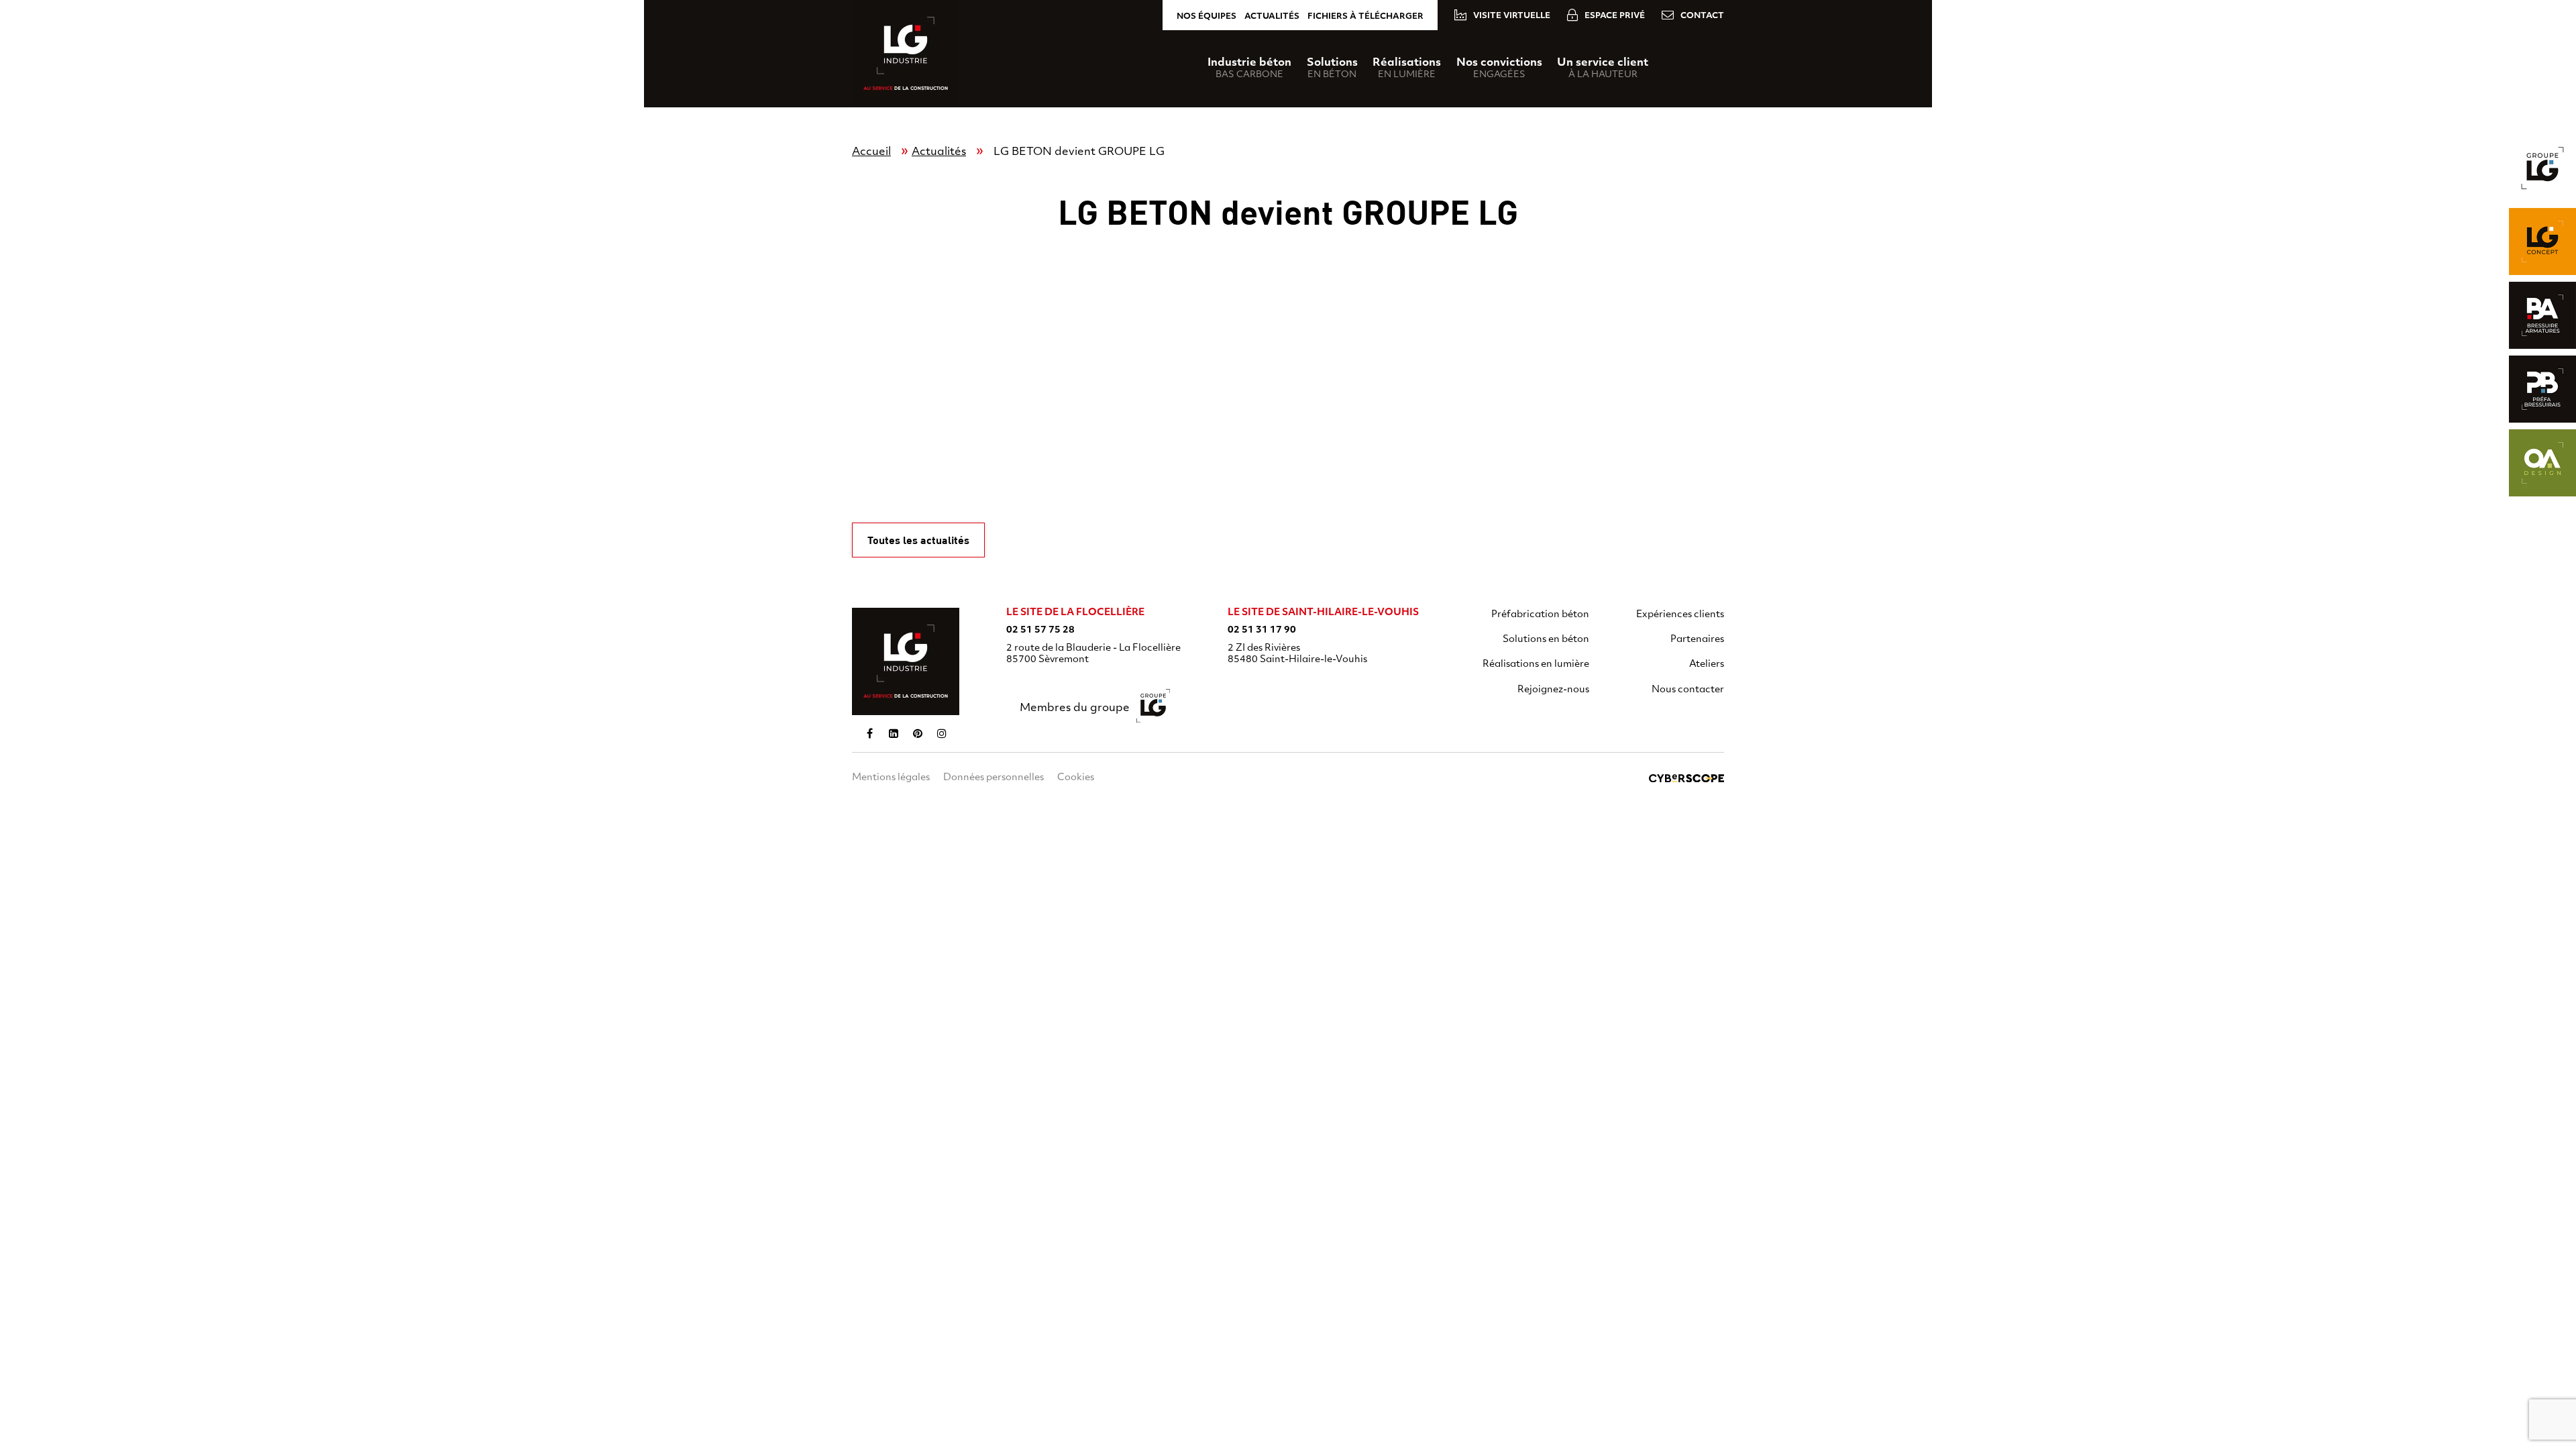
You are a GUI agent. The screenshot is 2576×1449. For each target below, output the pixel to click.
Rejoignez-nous (1553, 690)
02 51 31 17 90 (1262, 630)
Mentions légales (891, 778)
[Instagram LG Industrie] (942, 733)
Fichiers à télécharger (1365, 17)
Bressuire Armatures (2542, 315)
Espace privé (1615, 16)
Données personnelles (994, 778)
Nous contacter (1688, 690)
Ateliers (1707, 664)
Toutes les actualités (918, 540)
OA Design (2542, 463)
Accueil (871, 152)
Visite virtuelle (1512, 16)
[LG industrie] (906, 661)
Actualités (1272, 17)
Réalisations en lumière (1536, 664)
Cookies (1076, 778)
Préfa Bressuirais (2542, 389)
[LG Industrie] (906, 54)
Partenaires (1697, 640)
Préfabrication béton (1540, 615)
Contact (1702, 16)
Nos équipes (1206, 17)
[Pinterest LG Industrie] (918, 733)
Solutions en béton (1546, 640)
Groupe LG (2542, 168)
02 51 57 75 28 (1040, 630)
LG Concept (2542, 241)
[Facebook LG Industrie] (869, 733)
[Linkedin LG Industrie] (894, 733)
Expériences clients (1680, 615)
